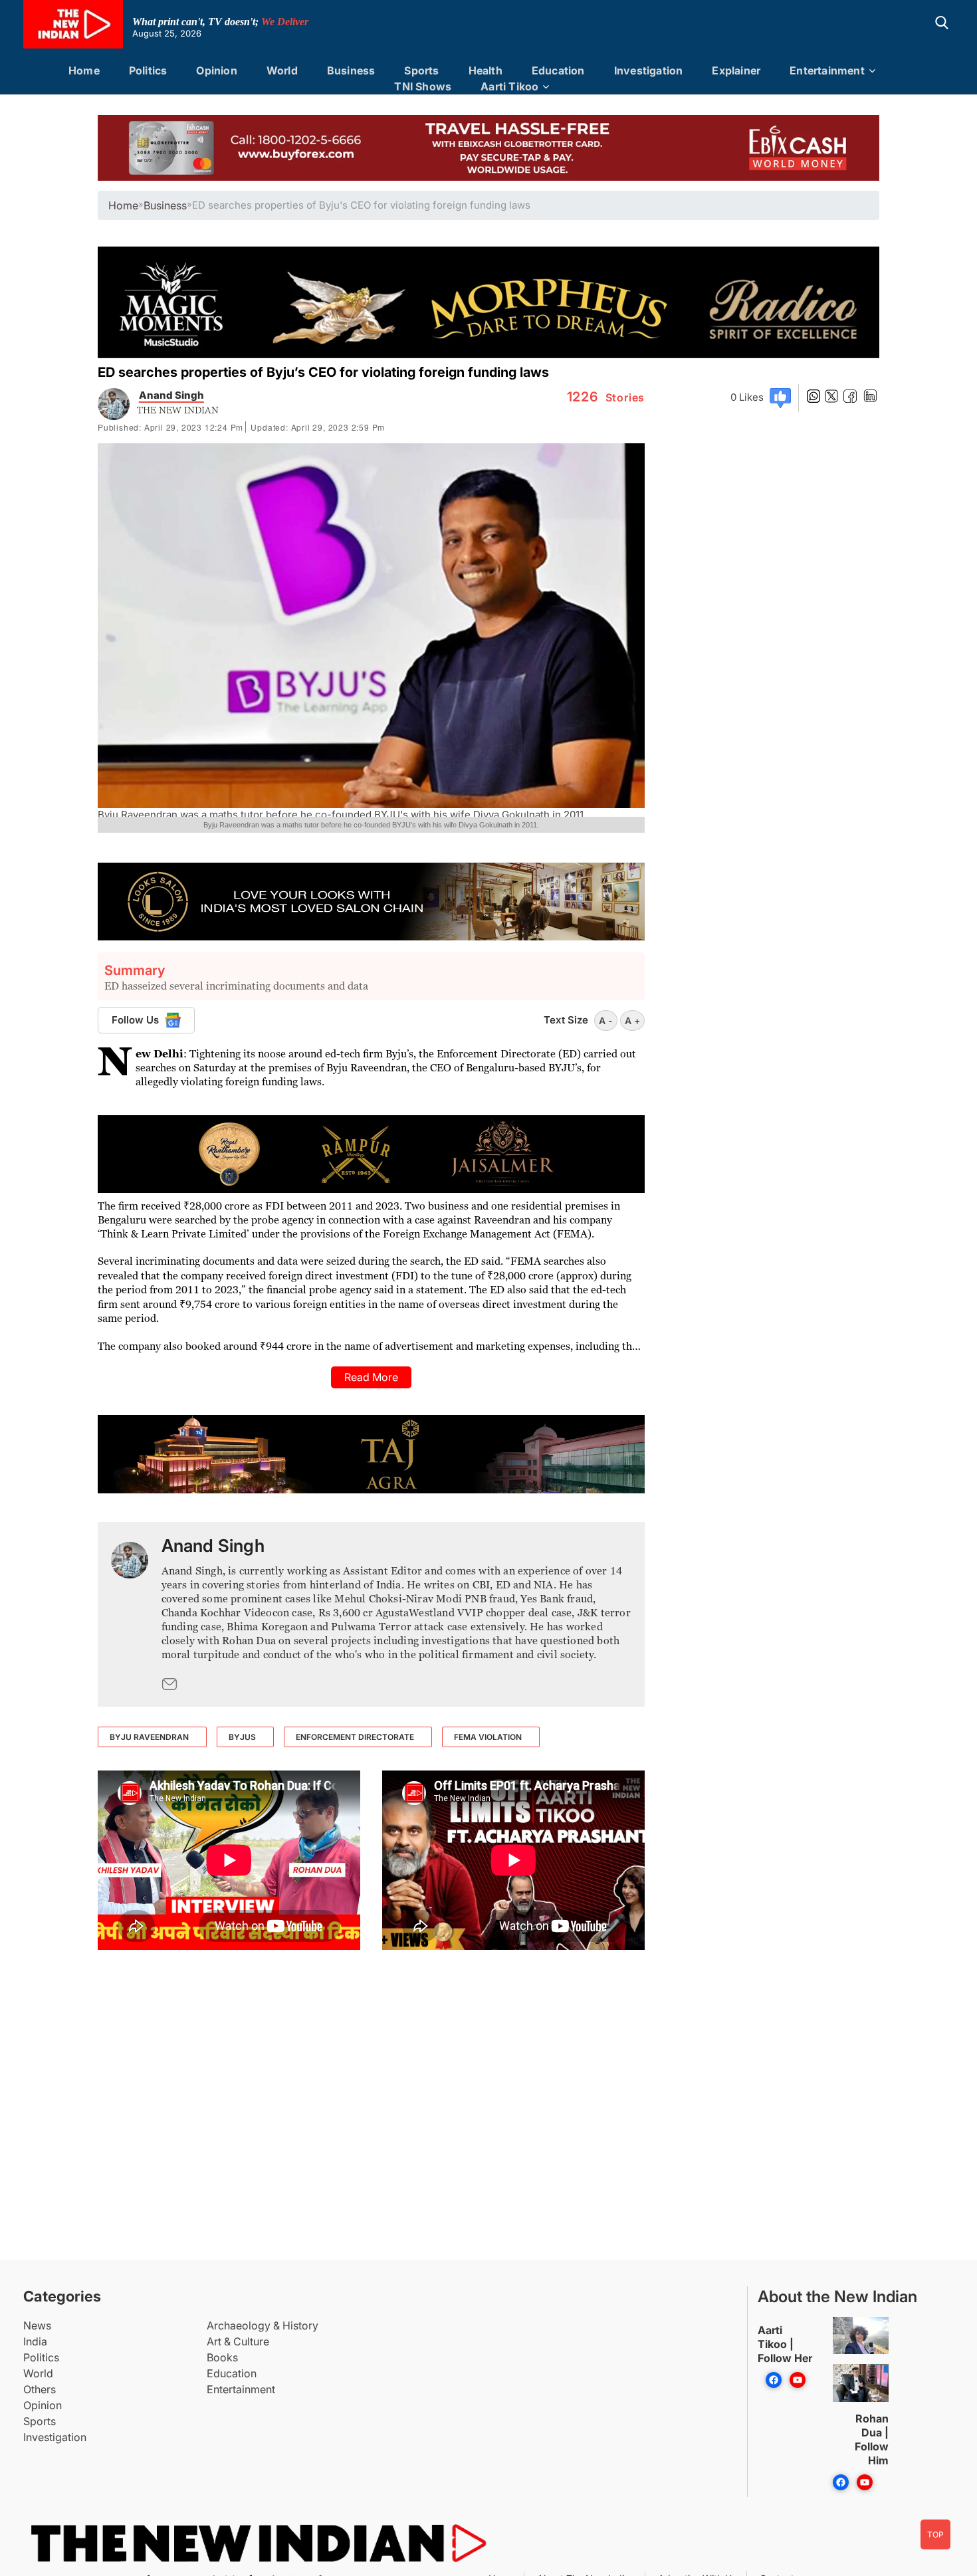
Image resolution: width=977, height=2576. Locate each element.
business (165, 205)
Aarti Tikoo (509, 86)
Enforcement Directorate (355, 1737)
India (35, 2341)
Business (351, 70)
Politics (148, 70)
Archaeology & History (263, 2325)
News (37, 2325)
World (282, 70)
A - (606, 1020)
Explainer (736, 70)
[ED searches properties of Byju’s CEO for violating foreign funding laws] (130, 1614)
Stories (606, 397)
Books (222, 2357)
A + (632, 1020)
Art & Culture (238, 2341)
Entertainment (827, 70)
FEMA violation (488, 1737)
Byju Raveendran (149, 1737)
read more (371, 1377)
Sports (421, 70)
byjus (242, 1737)
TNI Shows (423, 86)
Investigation (649, 70)
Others (40, 2389)
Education (558, 70)
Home (84, 70)
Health (486, 70)
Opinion (216, 70)
